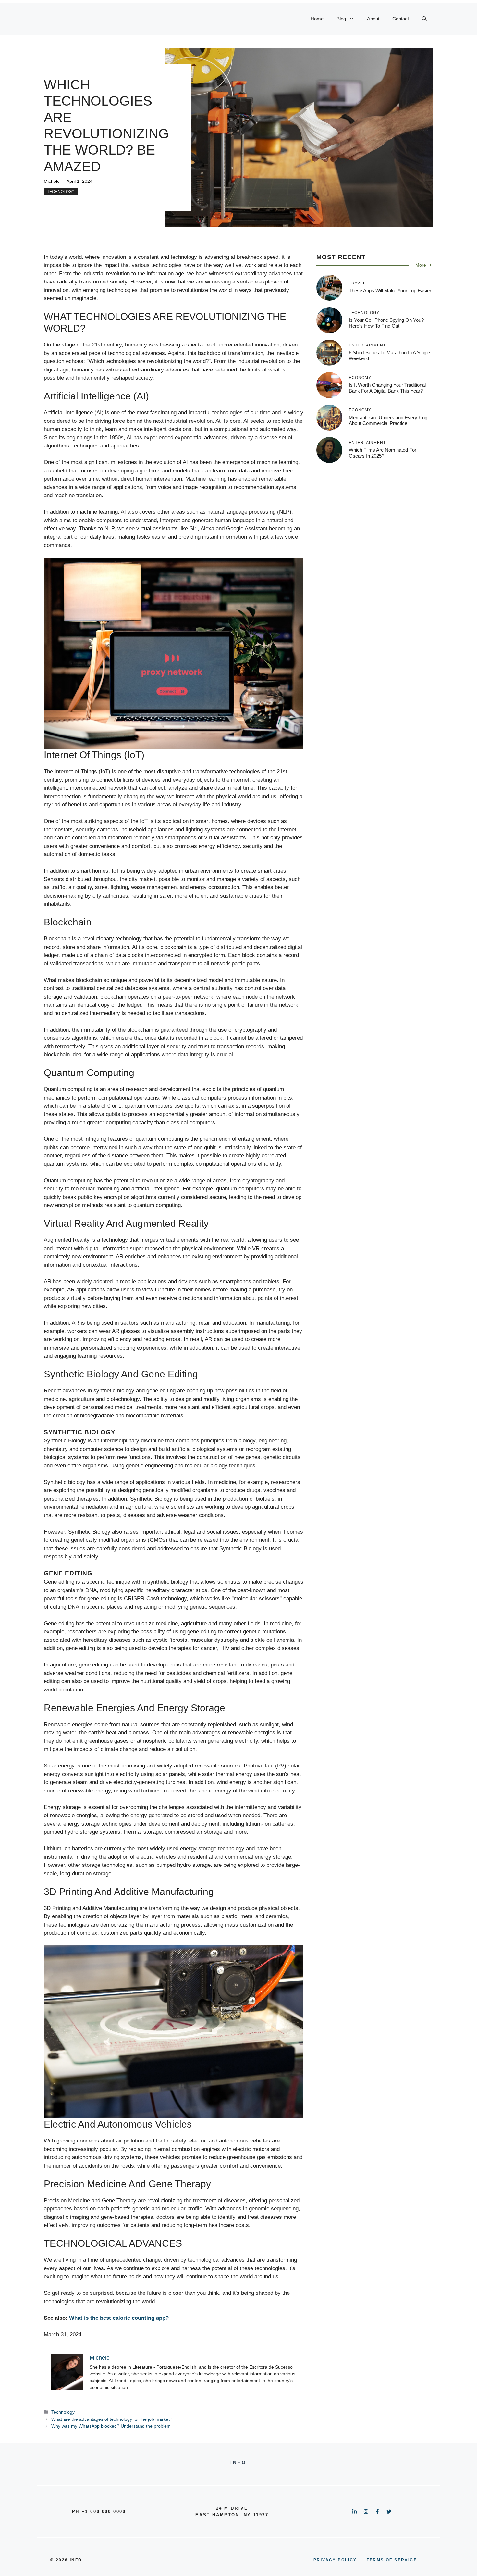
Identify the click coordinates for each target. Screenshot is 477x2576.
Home (317, 19)
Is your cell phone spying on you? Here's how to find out (386, 323)
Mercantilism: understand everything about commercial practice (388, 420)
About (373, 19)
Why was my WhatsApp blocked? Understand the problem (111, 2426)
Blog (341, 19)
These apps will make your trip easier (390, 290)
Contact (401, 19)
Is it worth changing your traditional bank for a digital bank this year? (387, 388)
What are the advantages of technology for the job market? (112, 2419)
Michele (52, 181)
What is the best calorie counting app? (119, 2318)
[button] (424, 19)
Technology (61, 192)
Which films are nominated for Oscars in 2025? (383, 452)
